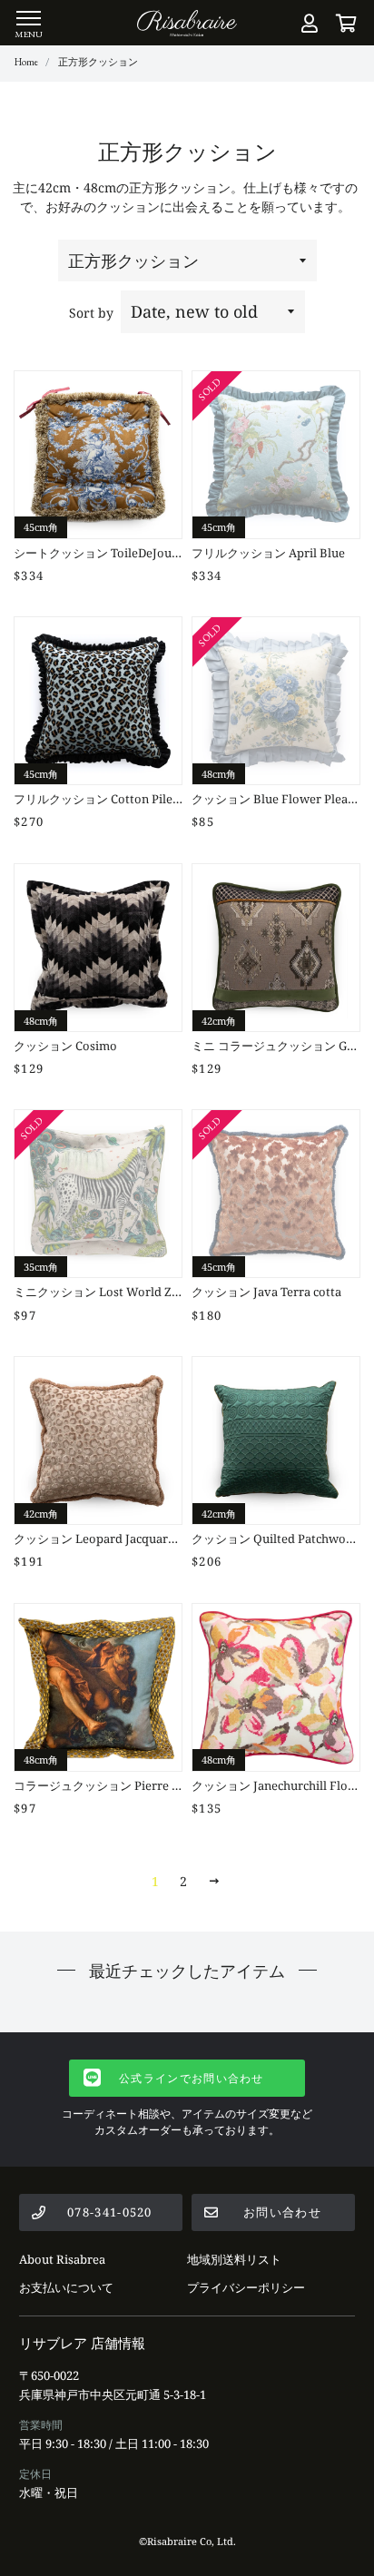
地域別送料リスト (234, 2259)
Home (26, 62)
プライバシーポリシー (246, 2287)
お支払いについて (66, 2287)
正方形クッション (98, 62)
